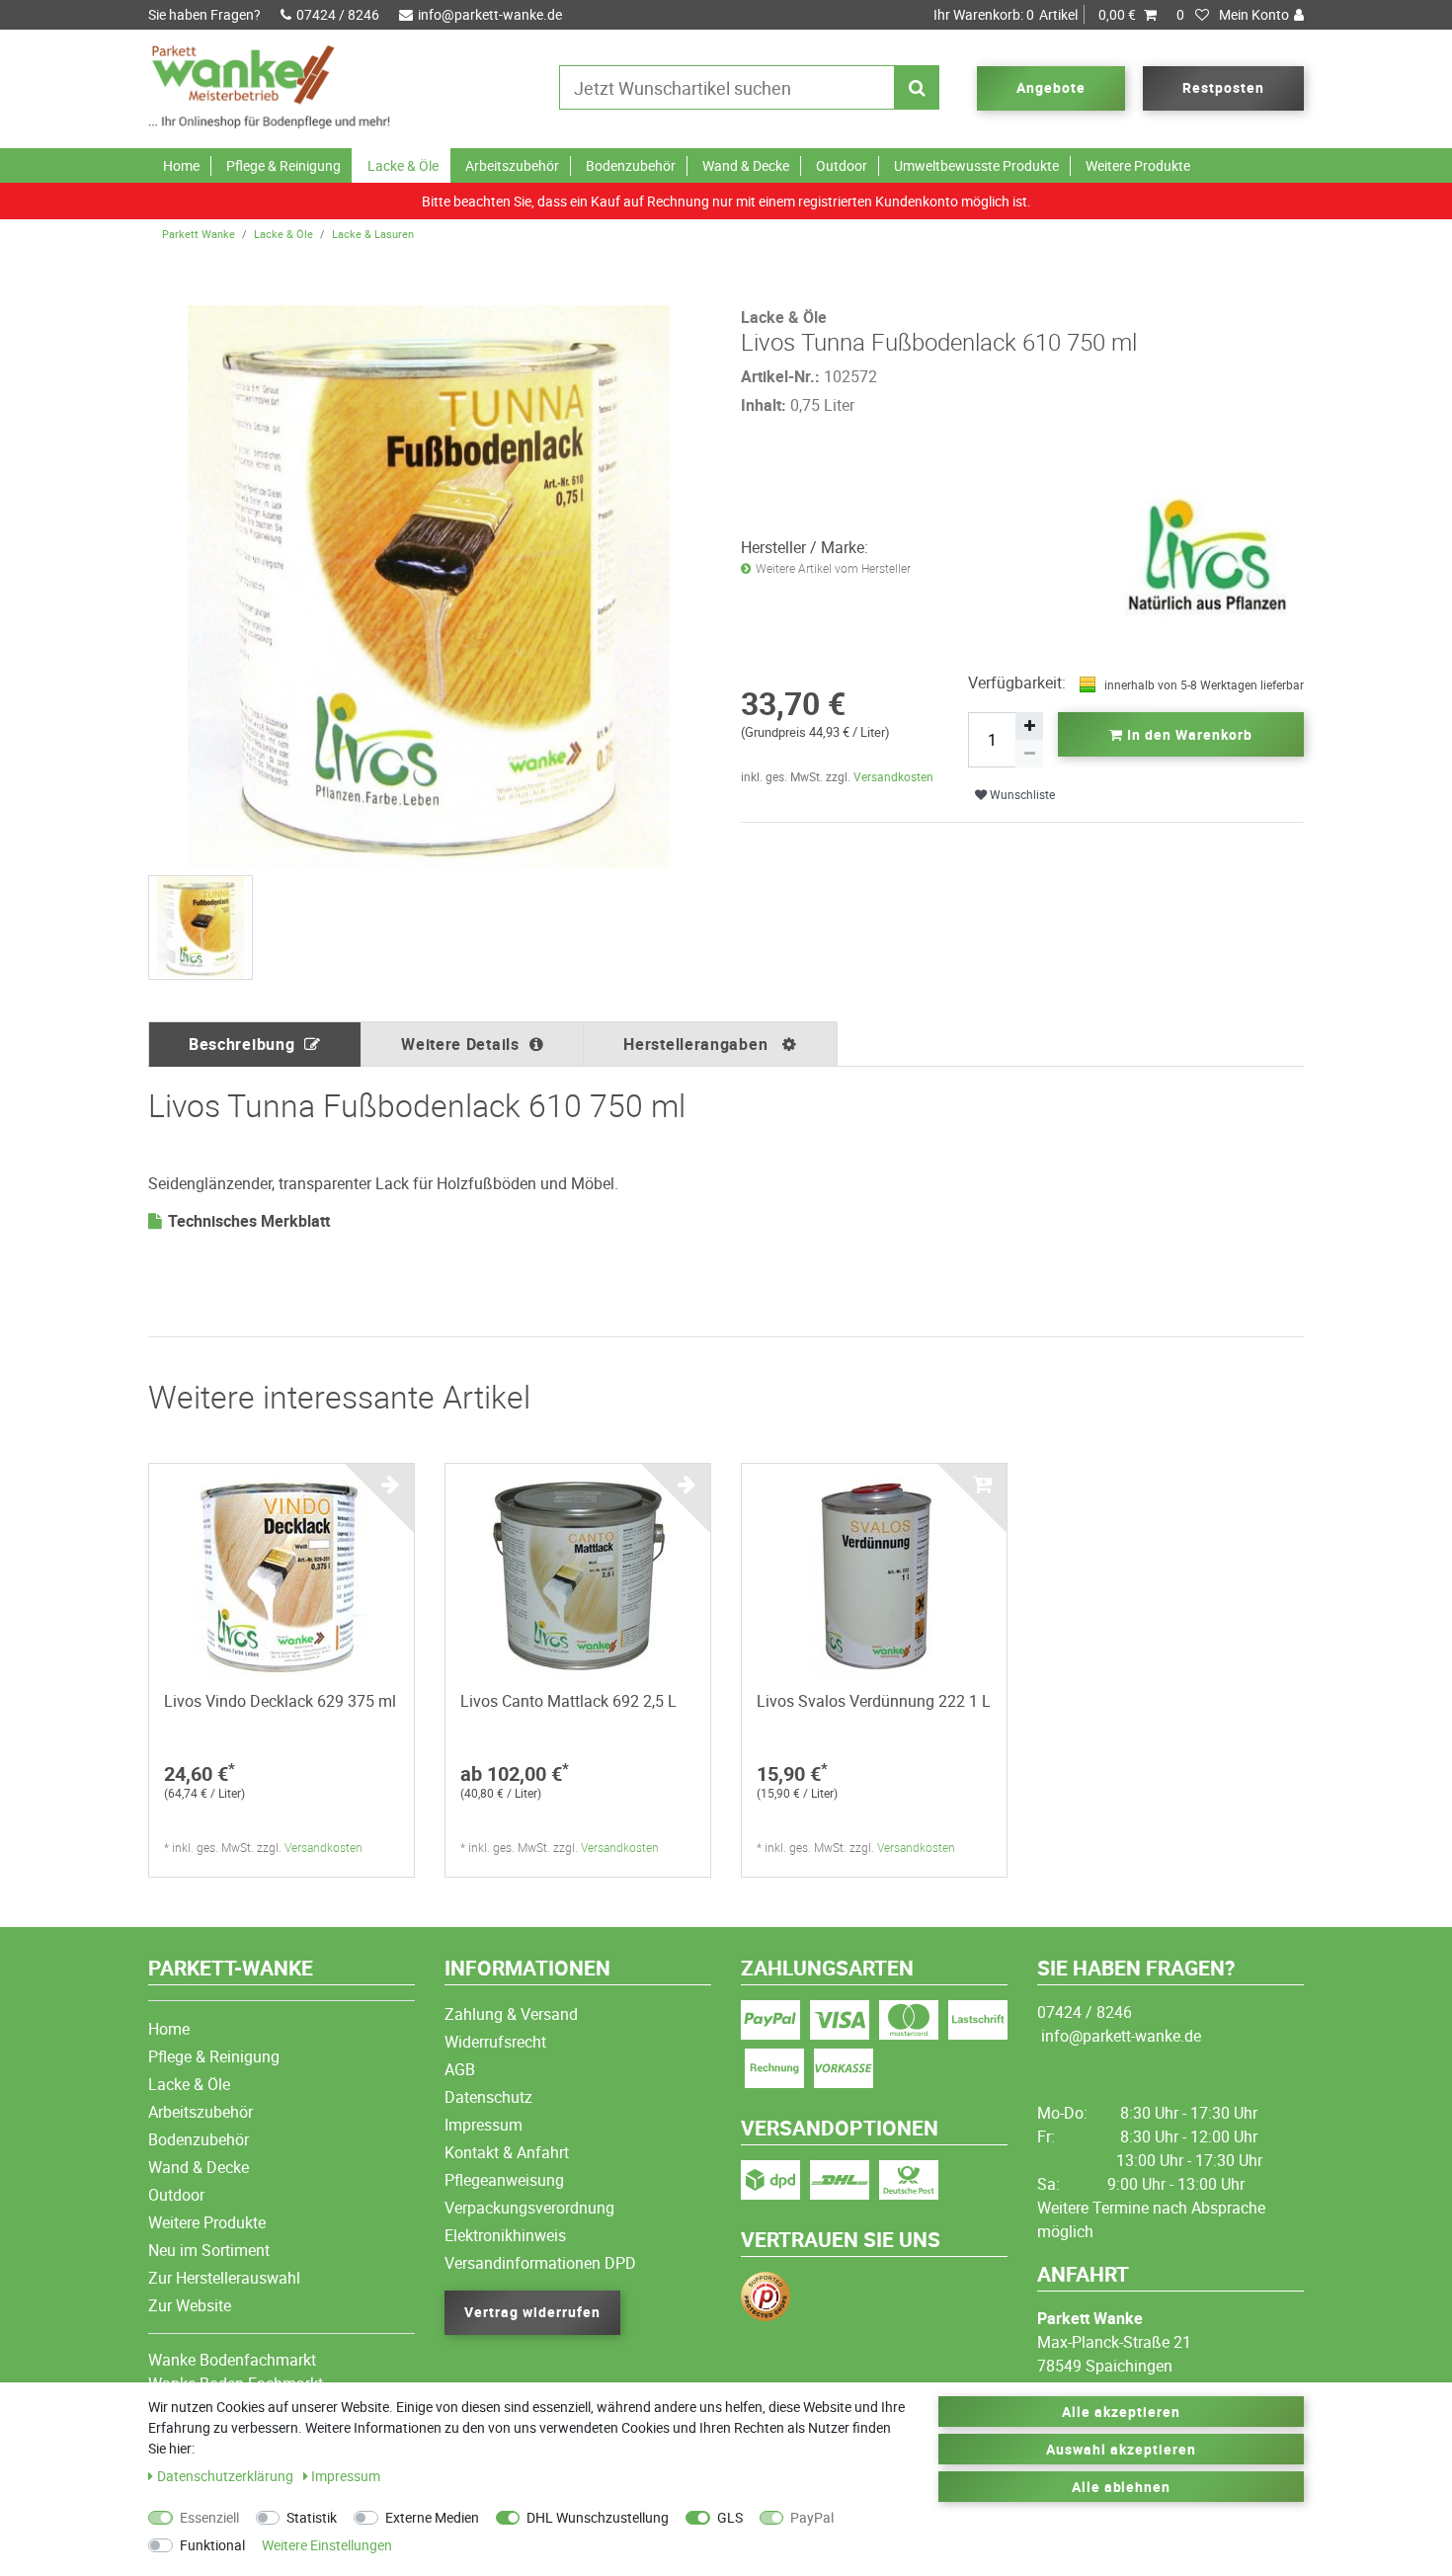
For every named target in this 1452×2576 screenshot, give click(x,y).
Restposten (1223, 87)
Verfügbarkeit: (1017, 683)
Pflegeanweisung (504, 2180)
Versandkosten (893, 776)
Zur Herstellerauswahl (224, 2278)
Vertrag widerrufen (532, 2312)
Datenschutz (488, 2097)
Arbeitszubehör (512, 165)
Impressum (484, 2125)
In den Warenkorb (1188, 734)
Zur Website (190, 2305)
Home (181, 165)
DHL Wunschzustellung (598, 2517)
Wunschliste (1021, 795)
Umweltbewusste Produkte (976, 165)
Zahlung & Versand (511, 2014)
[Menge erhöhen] (1029, 726)
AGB (460, 2069)
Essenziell (209, 2517)
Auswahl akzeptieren (1121, 2449)
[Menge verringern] (1029, 754)
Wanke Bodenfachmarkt (232, 2360)
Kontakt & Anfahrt (507, 2152)
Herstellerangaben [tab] (698, 1044)
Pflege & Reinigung (283, 165)
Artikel (1035, 14)
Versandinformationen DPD (540, 2263)
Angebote (1051, 87)
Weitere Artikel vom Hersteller (833, 568)
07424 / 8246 (338, 14)
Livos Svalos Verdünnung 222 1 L (874, 1701)
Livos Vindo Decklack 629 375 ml (280, 1701)
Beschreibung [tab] (242, 1044)
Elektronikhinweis (505, 2235)
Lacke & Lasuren (373, 234)
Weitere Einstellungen (327, 2545)
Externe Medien (432, 2517)
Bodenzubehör (631, 165)
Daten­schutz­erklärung (227, 2476)
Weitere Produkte (1138, 165)
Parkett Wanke (199, 234)
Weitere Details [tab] (460, 1044)
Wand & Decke (746, 165)
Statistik (312, 2517)
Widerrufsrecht (495, 2042)
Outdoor (842, 165)
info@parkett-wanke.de (490, 14)
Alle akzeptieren (1121, 2412)
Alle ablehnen (1122, 2487)
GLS (730, 2517)
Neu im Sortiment (209, 2250)
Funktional (212, 2545)
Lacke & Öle (403, 165)
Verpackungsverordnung (529, 2208)
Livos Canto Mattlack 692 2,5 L (568, 1701)
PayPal (812, 2517)
